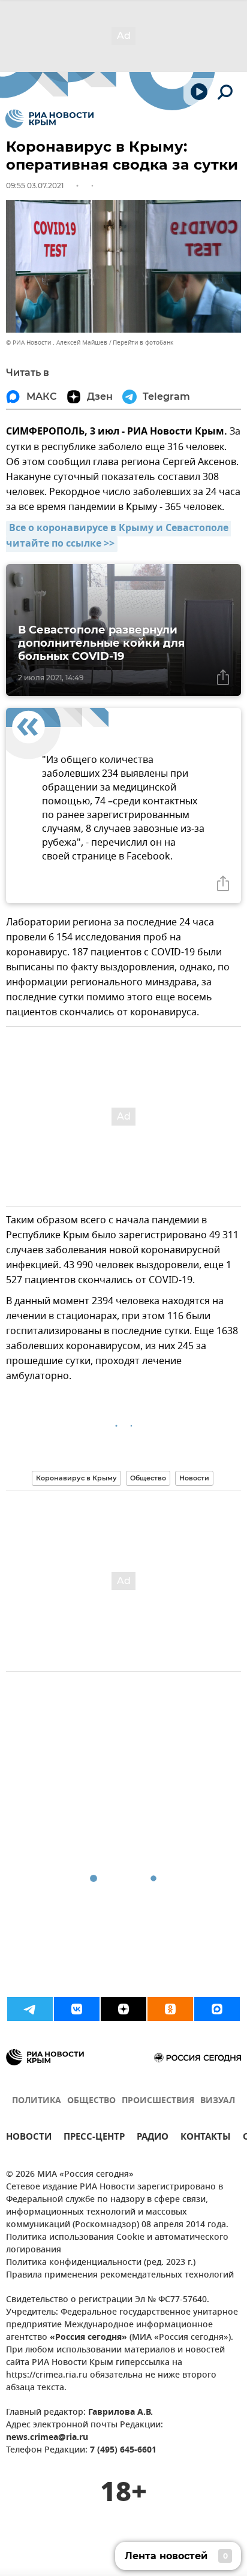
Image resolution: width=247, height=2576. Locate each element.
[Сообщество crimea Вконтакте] (77, 2009)
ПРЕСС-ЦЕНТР (94, 2138)
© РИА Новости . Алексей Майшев (57, 343)
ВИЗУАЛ (218, 2101)
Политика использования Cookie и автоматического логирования (117, 2244)
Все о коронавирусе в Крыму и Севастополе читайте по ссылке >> (118, 536)
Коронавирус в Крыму (76, 1478)
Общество (148, 1478)
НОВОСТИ (29, 2138)
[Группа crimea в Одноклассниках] (170, 2009)
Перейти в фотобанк (143, 343)
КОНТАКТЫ (206, 2138)
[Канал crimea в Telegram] (30, 2009)
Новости (194, 1478)
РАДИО (153, 2138)
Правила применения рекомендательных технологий (120, 2275)
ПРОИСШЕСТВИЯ (158, 2101)
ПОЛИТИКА (37, 2101)
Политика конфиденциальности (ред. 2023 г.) (101, 2263)
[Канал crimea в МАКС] (217, 2009)
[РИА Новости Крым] (49, 119)
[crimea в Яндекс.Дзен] (123, 2009)
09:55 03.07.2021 (35, 185)
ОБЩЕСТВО (91, 2101)
